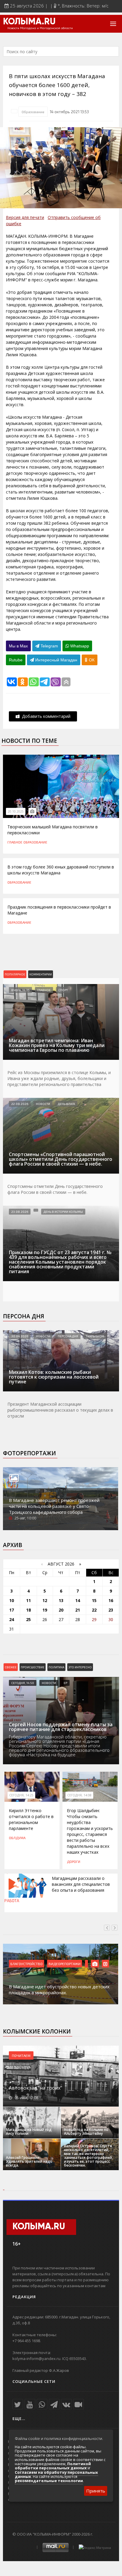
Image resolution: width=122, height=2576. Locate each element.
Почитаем (21, 2055)
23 (111, 1610)
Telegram (49, 646)
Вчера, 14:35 (20, 990)
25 (28, 1619)
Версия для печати (25, 217)
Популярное (15, 974)
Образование (33, 112)
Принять (96, 2491)
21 (78, 1610)
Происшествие (33, 1667)
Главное (15, 842)
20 (61, 1610)
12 (45, 1600)
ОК (91, 660)
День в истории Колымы (63, 1212)
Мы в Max (18, 646)
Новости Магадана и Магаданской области (40, 28)
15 (94, 1600)
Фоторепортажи (29, 1453)
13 (61, 1600)
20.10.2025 (16, 811)
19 (45, 1610)
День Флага (66, 1104)
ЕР (65, 1683)
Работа (12, 1901)
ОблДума (17, 1838)
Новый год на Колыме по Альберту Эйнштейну (86, 2132)
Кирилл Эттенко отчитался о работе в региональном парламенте (31, 1819)
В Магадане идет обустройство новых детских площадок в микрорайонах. (59, 1989)
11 (28, 1600)
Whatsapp (79, 646)
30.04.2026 (20, 1336)
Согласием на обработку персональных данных (56, 2474)
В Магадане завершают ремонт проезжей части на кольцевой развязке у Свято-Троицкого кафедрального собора (54, 1506)
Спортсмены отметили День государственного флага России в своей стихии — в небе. (55, 1189)
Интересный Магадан (56, 660)
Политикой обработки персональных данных (53, 2466)
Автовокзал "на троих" (36, 2088)
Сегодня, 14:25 (21, 1795)
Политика (56, 1667)
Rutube (16, 660)
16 (111, 1600)
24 (12, 1619)
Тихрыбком (95, 1336)
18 (28, 1610)
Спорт (63, 990)
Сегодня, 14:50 (23, 1683)
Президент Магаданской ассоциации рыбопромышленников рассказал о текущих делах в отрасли (60, 1410)
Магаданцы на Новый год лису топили (29, 2132)
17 (12, 1610)
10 (12, 1600)
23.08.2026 (20, 1212)
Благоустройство (27, 1964)
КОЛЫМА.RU (29, 22)
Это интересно (80, 1667)
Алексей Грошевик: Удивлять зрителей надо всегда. (29, 2161)
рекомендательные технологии (49, 2481)
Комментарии (41, 974)
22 (94, 1610)
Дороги (74, 1861)
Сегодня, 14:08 (79, 1795)
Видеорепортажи (65, 1964)
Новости (43, 1104)
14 (78, 1600)
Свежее (11, 1667)
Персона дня (24, 1316)
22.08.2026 (20, 1104)
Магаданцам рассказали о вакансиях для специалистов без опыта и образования (81, 1884)
